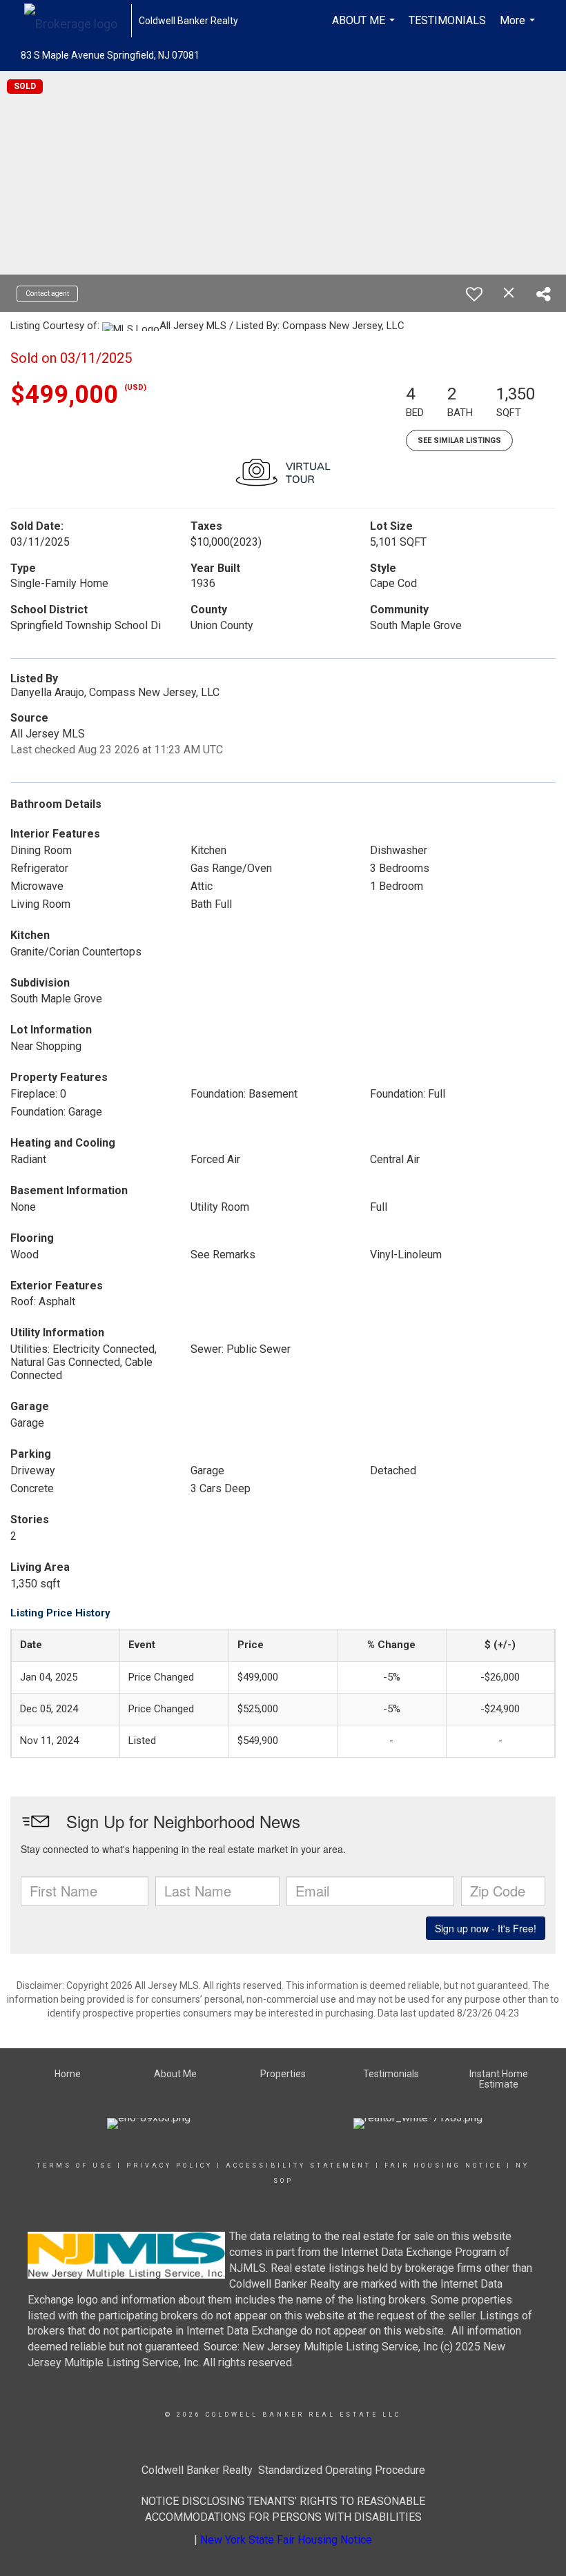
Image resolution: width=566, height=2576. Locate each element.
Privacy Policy (169, 2166)
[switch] (474, 294)
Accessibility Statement (299, 2166)
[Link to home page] (78, 21)
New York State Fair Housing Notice (286, 2540)
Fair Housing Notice (443, 2166)
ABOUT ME (365, 28)
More (519, 28)
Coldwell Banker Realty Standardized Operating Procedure (283, 2470)
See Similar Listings (459, 440)
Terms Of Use (75, 2166)
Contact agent (47, 294)
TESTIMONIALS (447, 20)
